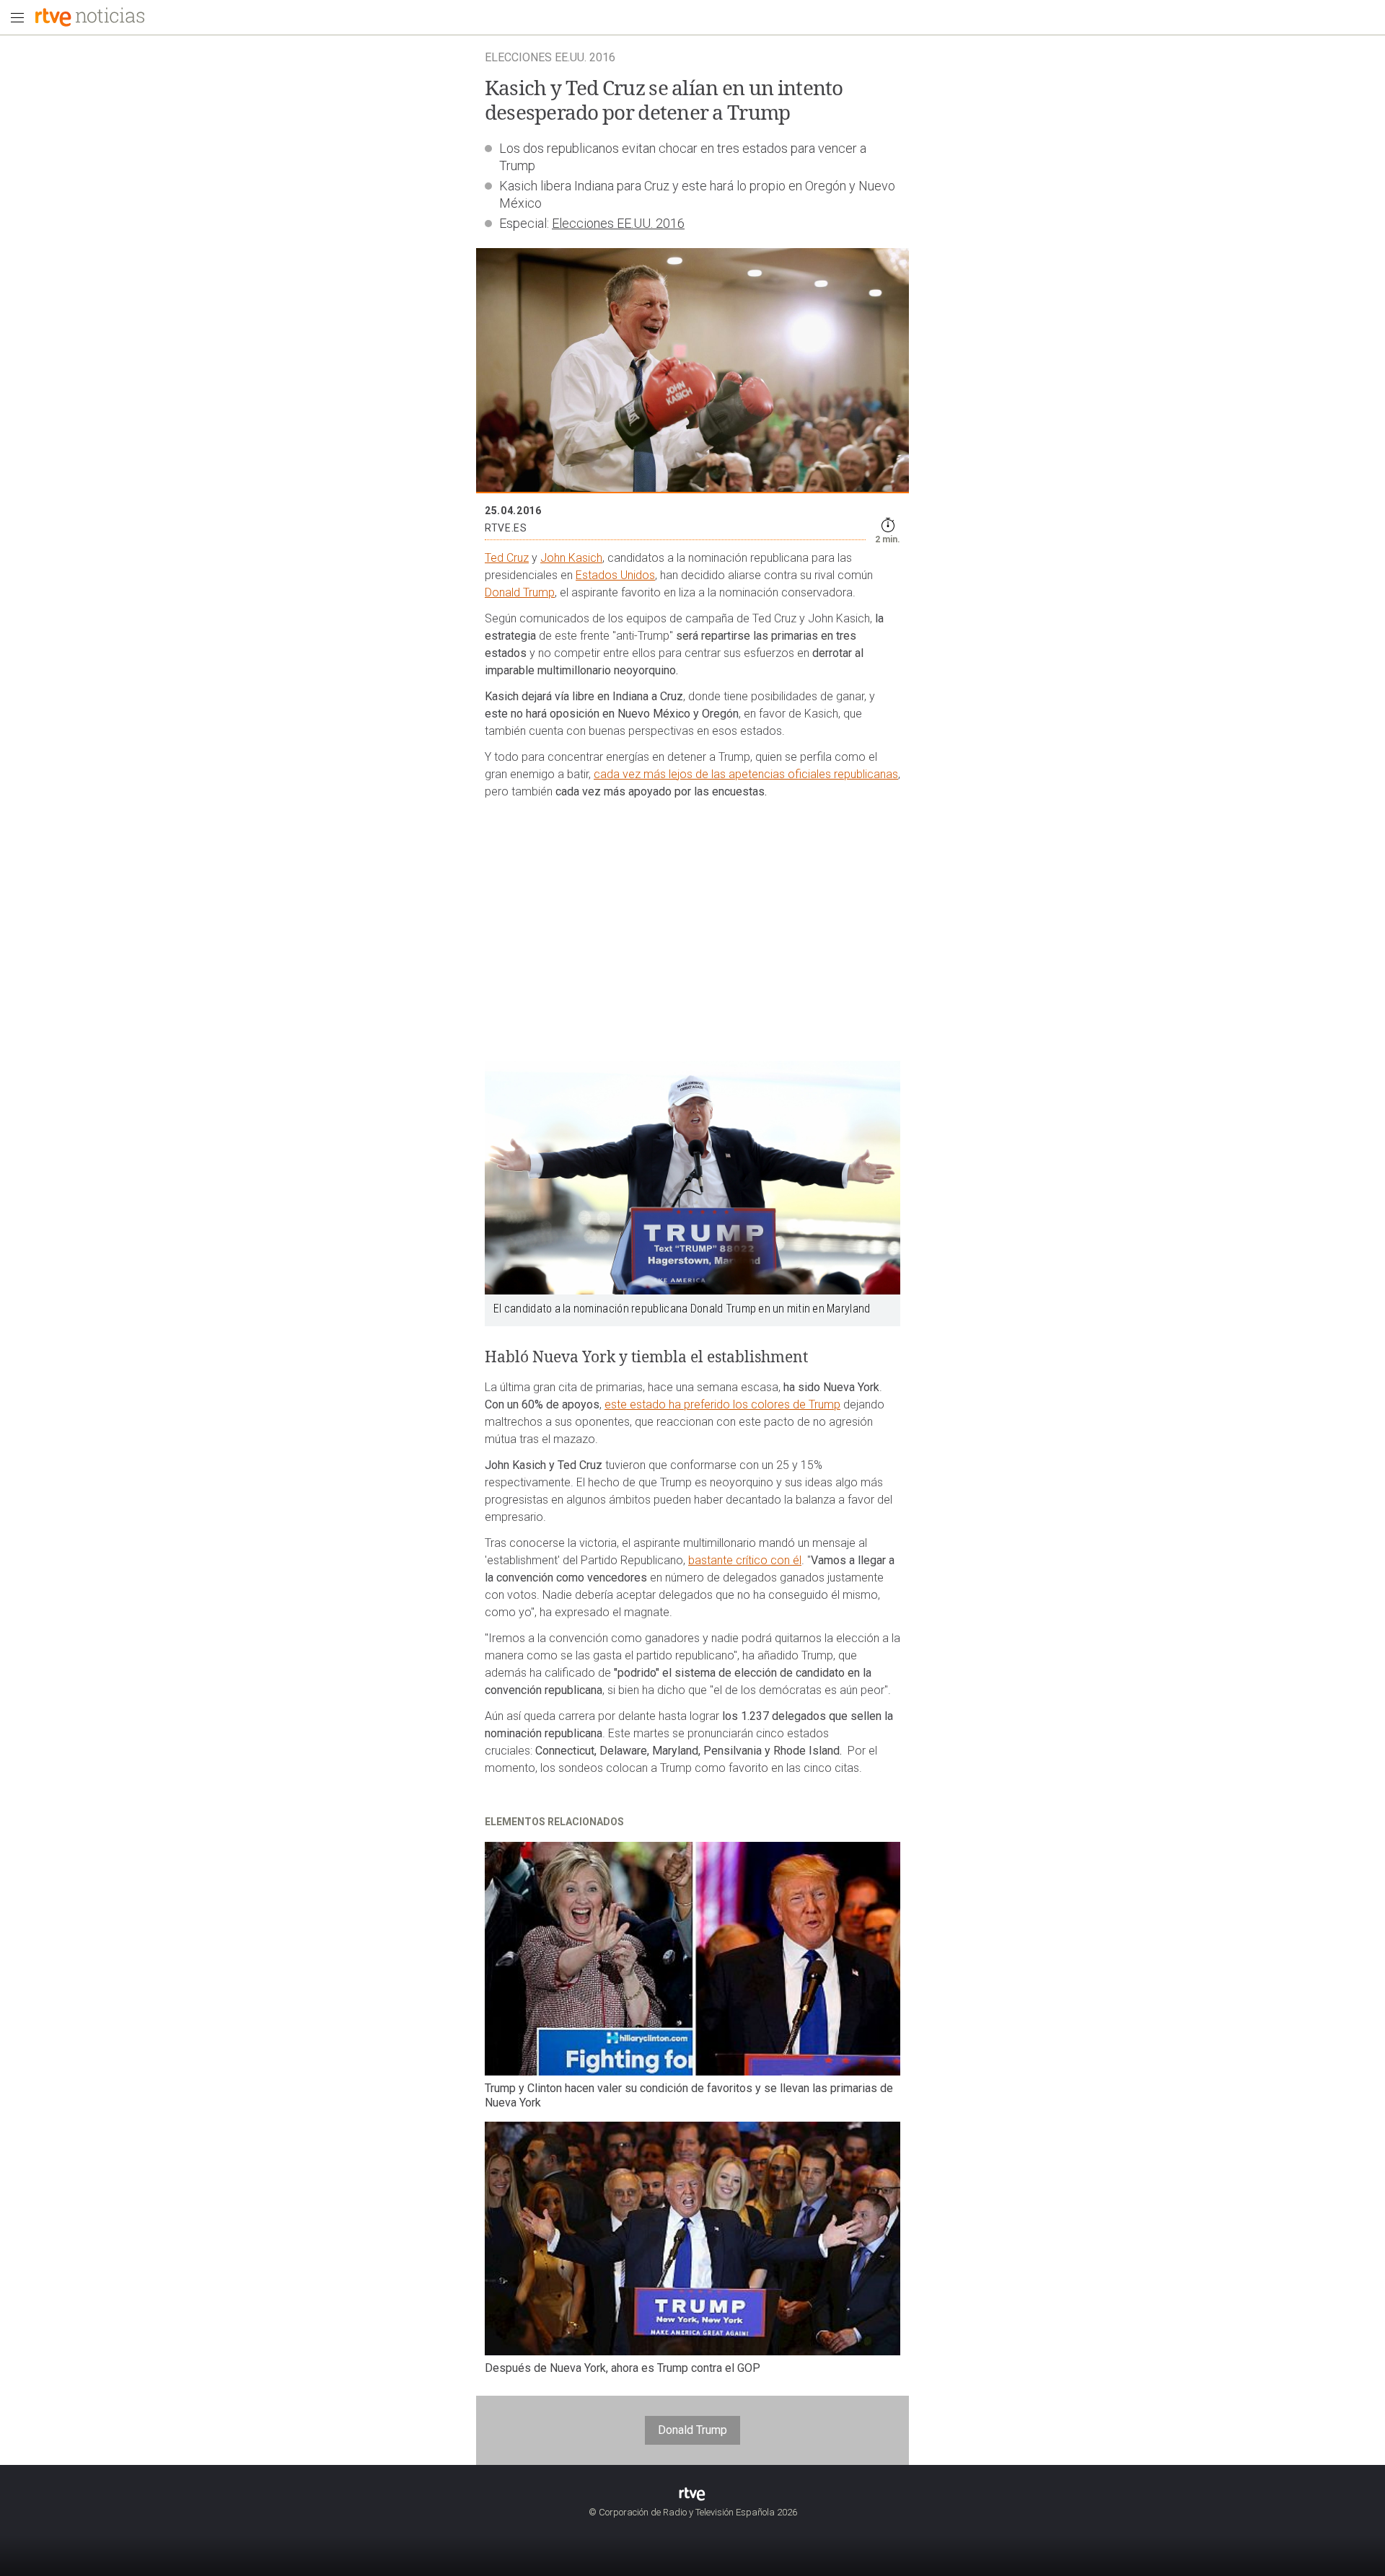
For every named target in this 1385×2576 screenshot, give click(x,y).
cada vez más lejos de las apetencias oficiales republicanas (746, 774)
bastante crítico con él (745, 1560)
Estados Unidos (615, 575)
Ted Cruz (507, 558)
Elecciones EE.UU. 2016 (618, 223)
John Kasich (571, 558)
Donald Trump (520, 592)
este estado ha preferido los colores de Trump (722, 1404)
